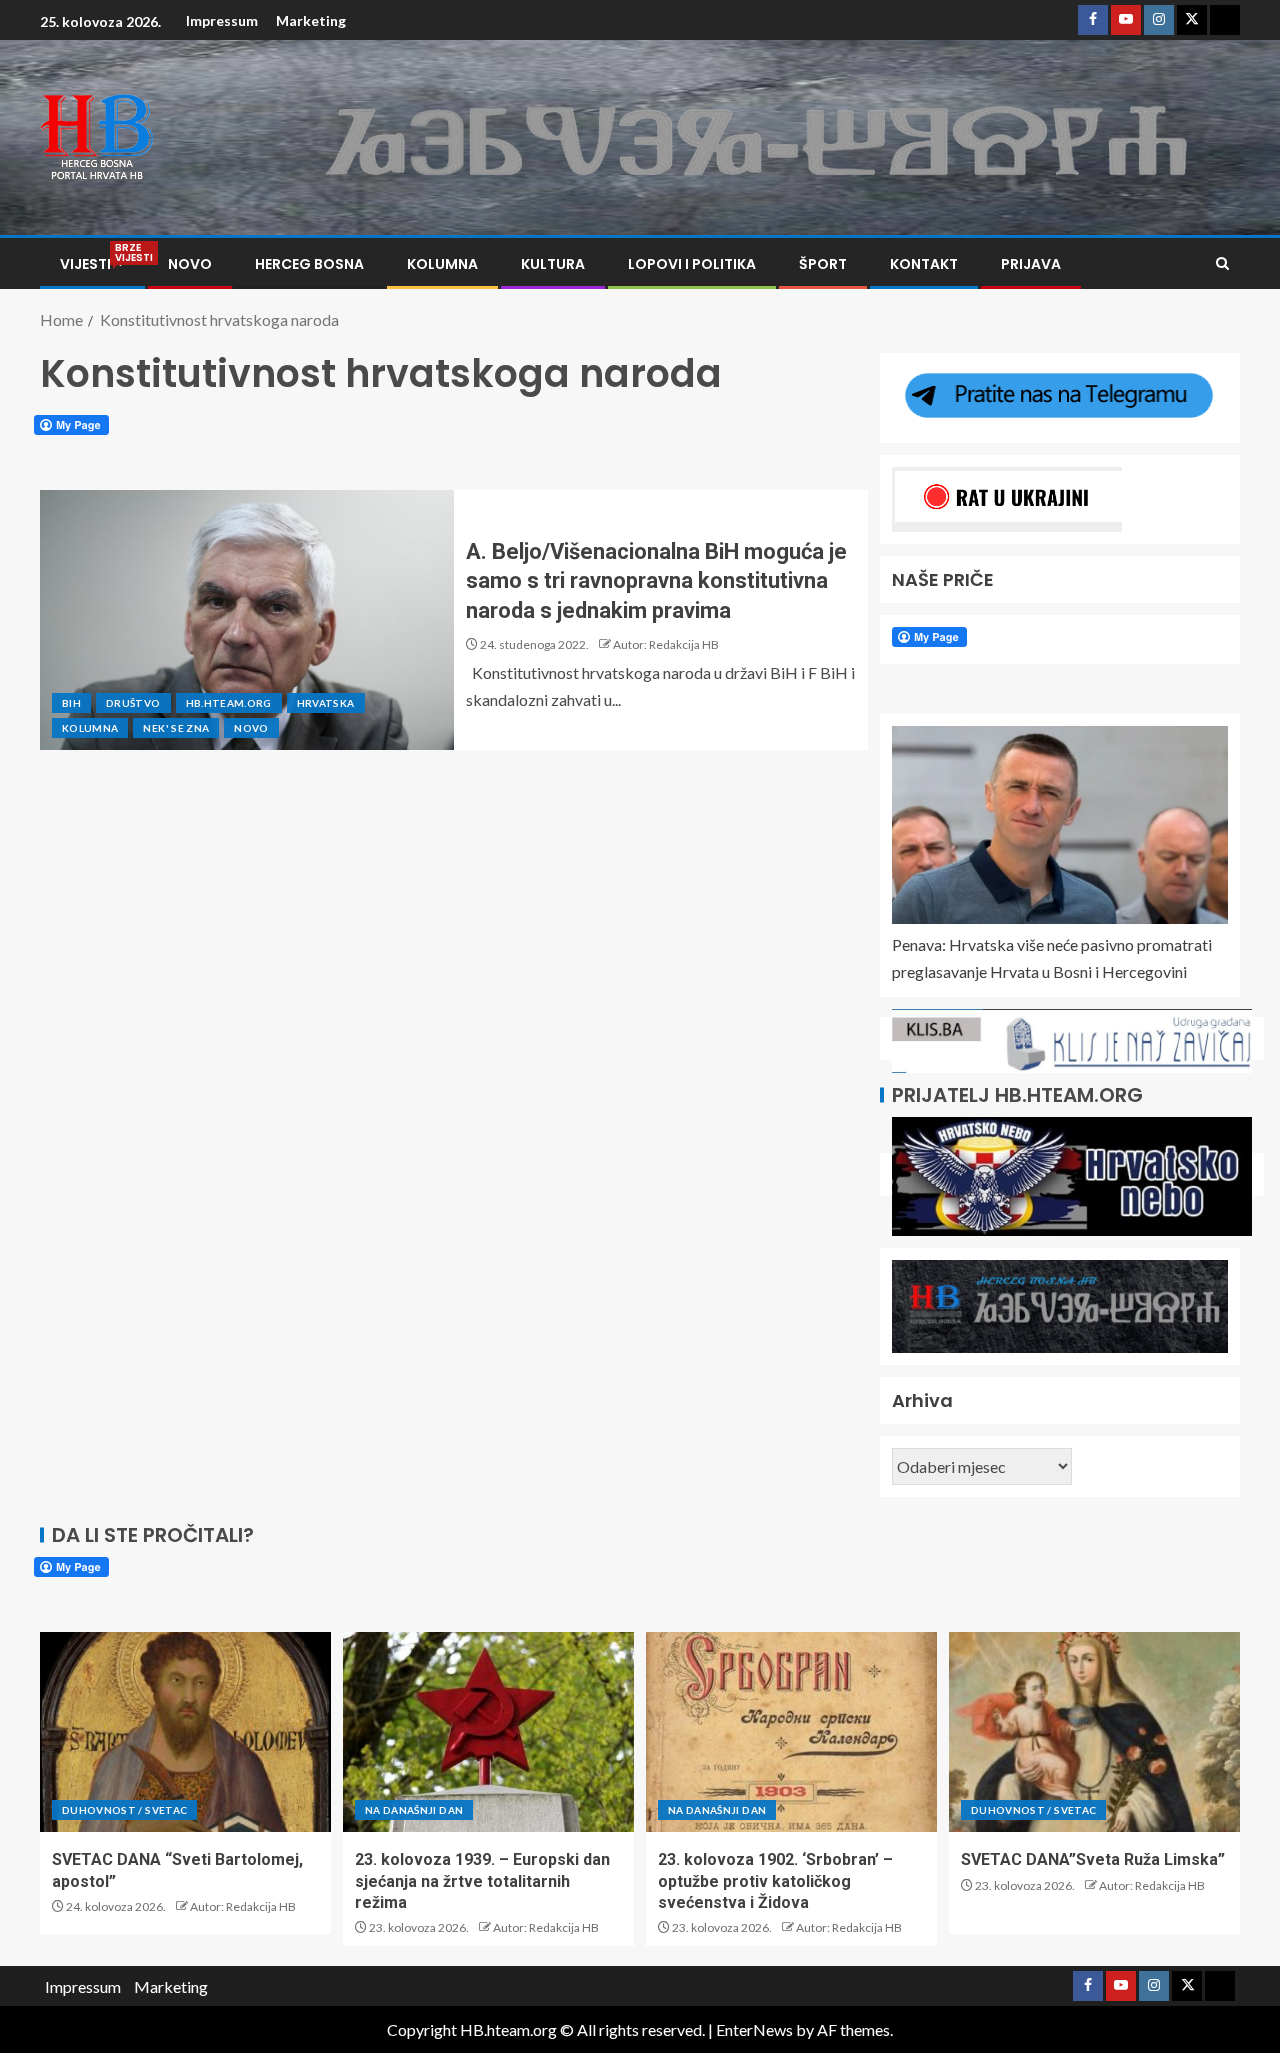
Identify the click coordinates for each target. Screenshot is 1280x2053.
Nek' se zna (176, 728)
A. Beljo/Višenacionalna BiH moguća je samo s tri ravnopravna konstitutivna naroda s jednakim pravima (656, 581)
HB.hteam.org (229, 703)
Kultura (553, 264)
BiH (71, 703)
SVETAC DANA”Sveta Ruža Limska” (1093, 1859)
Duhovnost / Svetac (124, 1810)
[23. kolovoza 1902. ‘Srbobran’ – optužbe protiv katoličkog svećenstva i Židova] (791, 1732)
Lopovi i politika (692, 264)
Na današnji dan (414, 1810)
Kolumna (442, 264)
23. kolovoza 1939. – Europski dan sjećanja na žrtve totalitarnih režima (482, 1881)
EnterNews (754, 2029)
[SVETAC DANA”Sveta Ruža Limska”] (1094, 1732)
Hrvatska (326, 703)
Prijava (1031, 264)
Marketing (311, 20)
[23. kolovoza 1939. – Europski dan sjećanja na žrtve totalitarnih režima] (488, 1732)
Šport (823, 264)
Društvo (133, 703)
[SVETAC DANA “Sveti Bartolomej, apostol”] (185, 1732)
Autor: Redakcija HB (666, 644)
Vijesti (92, 264)
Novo (190, 264)
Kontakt (924, 264)
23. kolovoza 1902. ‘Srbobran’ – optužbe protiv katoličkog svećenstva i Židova (775, 1881)
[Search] (1222, 263)
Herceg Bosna (309, 264)
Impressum (222, 20)
